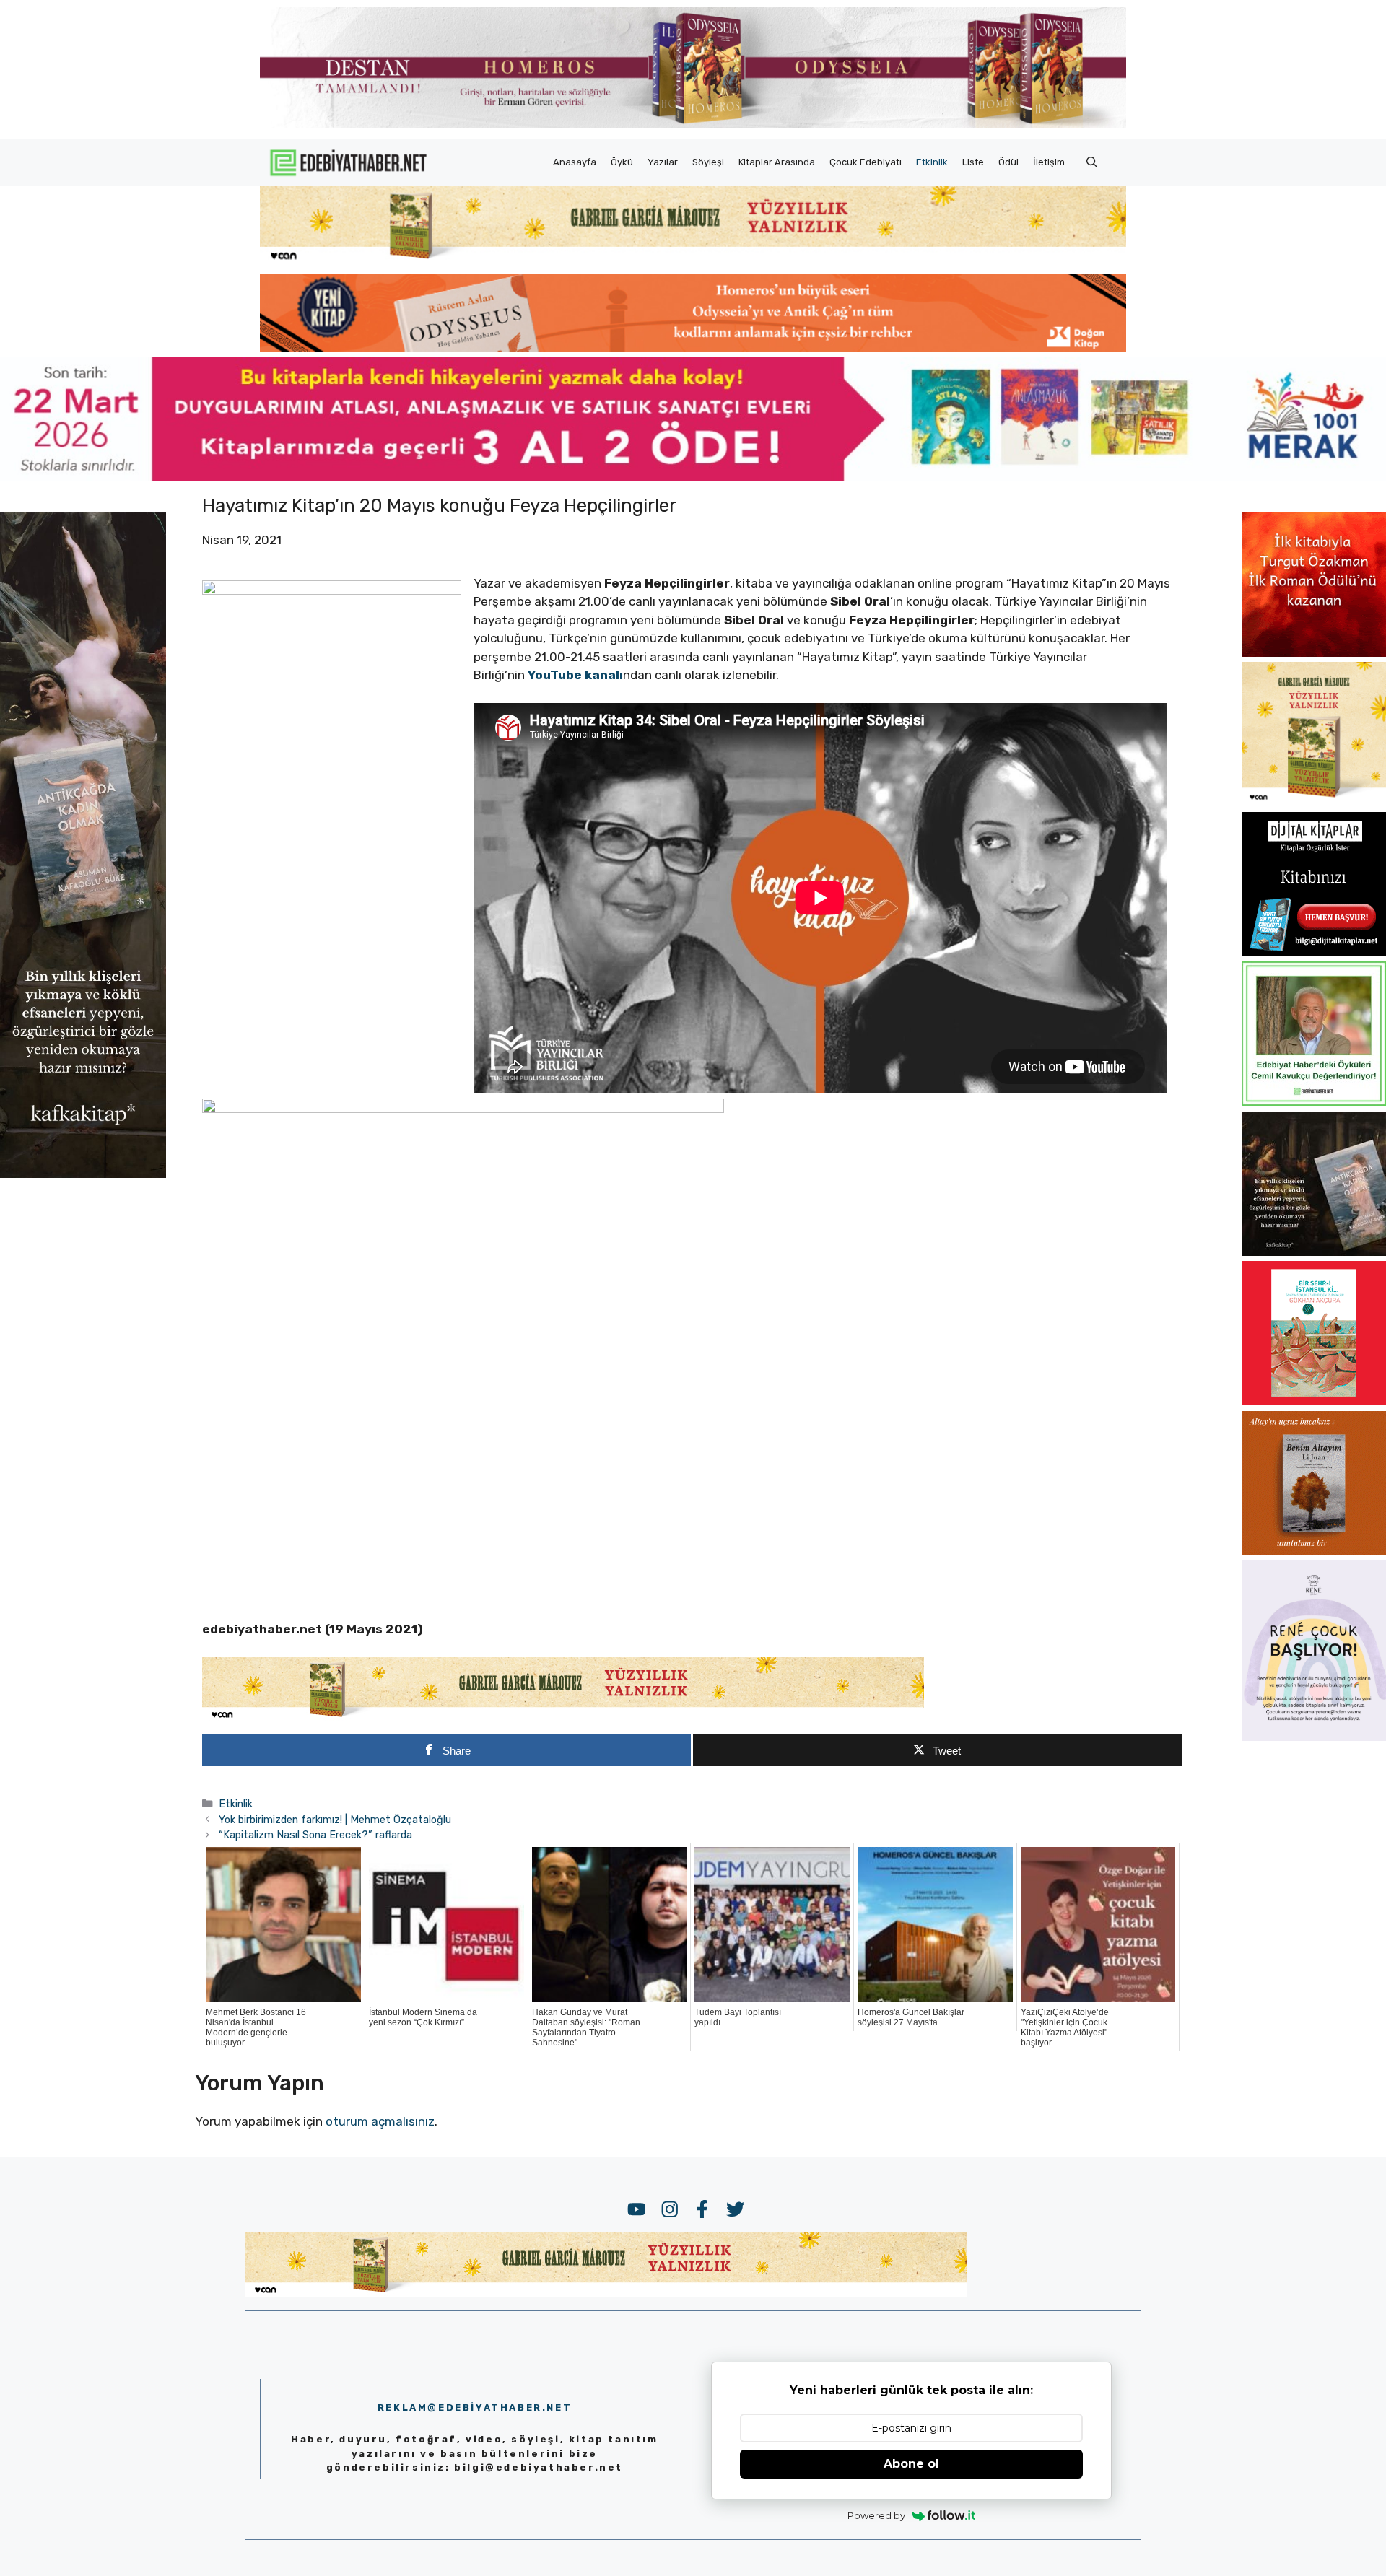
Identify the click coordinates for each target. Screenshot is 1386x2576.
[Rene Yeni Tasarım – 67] (1314, 1737)
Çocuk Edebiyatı (866, 162)
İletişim (1049, 162)
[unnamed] (1314, 652)
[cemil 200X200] (1314, 1101)
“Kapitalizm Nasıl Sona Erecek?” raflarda (315, 1835)
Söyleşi (708, 162)
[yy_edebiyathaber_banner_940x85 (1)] (693, 260)
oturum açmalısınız (380, 2121)
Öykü (622, 162)
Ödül (1008, 162)
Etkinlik (932, 162)
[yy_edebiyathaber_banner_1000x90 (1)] (563, 1718)
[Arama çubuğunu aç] (1092, 162)
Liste (973, 162)
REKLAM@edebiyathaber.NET (475, 2407)
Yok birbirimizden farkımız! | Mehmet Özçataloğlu (335, 1820)
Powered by (876, 2515)
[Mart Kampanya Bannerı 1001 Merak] (693, 477)
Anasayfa (575, 162)
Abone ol (911, 2464)
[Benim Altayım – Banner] (1314, 1551)
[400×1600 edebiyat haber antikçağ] (83, 1173)
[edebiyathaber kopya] (693, 347)
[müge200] (1314, 952)
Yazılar (663, 162)
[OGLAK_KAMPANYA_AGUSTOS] (1314, 1401)
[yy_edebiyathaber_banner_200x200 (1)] (1314, 802)
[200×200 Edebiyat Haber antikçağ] (1314, 1252)
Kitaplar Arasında (777, 162)
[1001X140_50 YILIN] (693, 125)
